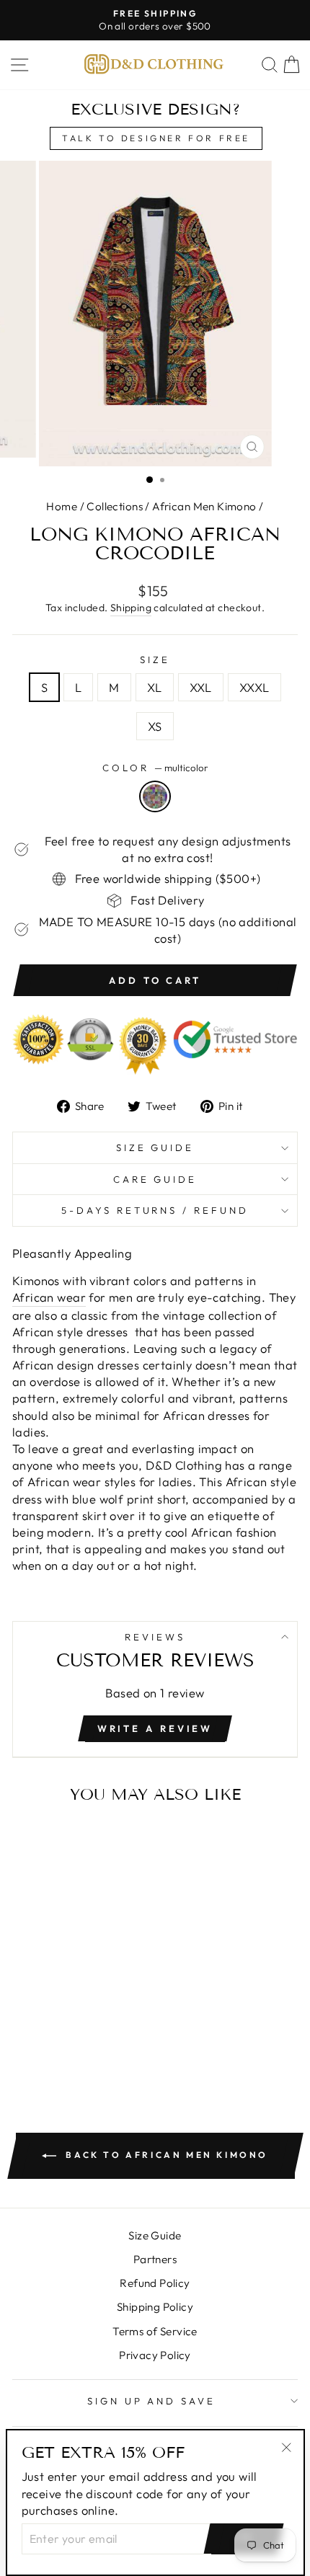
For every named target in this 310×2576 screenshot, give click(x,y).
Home (62, 506)
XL (155, 687)
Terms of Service (155, 2331)
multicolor (155, 796)
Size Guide (155, 1147)
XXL (201, 687)
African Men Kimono (204, 506)
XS (155, 726)
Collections (115, 506)
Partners (155, 2259)
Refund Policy (155, 2283)
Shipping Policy (155, 2307)
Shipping (131, 608)
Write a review (155, 1728)
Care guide (155, 1179)
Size (155, 659)
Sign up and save (152, 2401)
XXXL (254, 687)
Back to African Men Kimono (165, 2155)
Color (155, 768)
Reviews (155, 1637)
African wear (49, 1297)
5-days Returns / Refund (155, 1210)
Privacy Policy (155, 2355)
